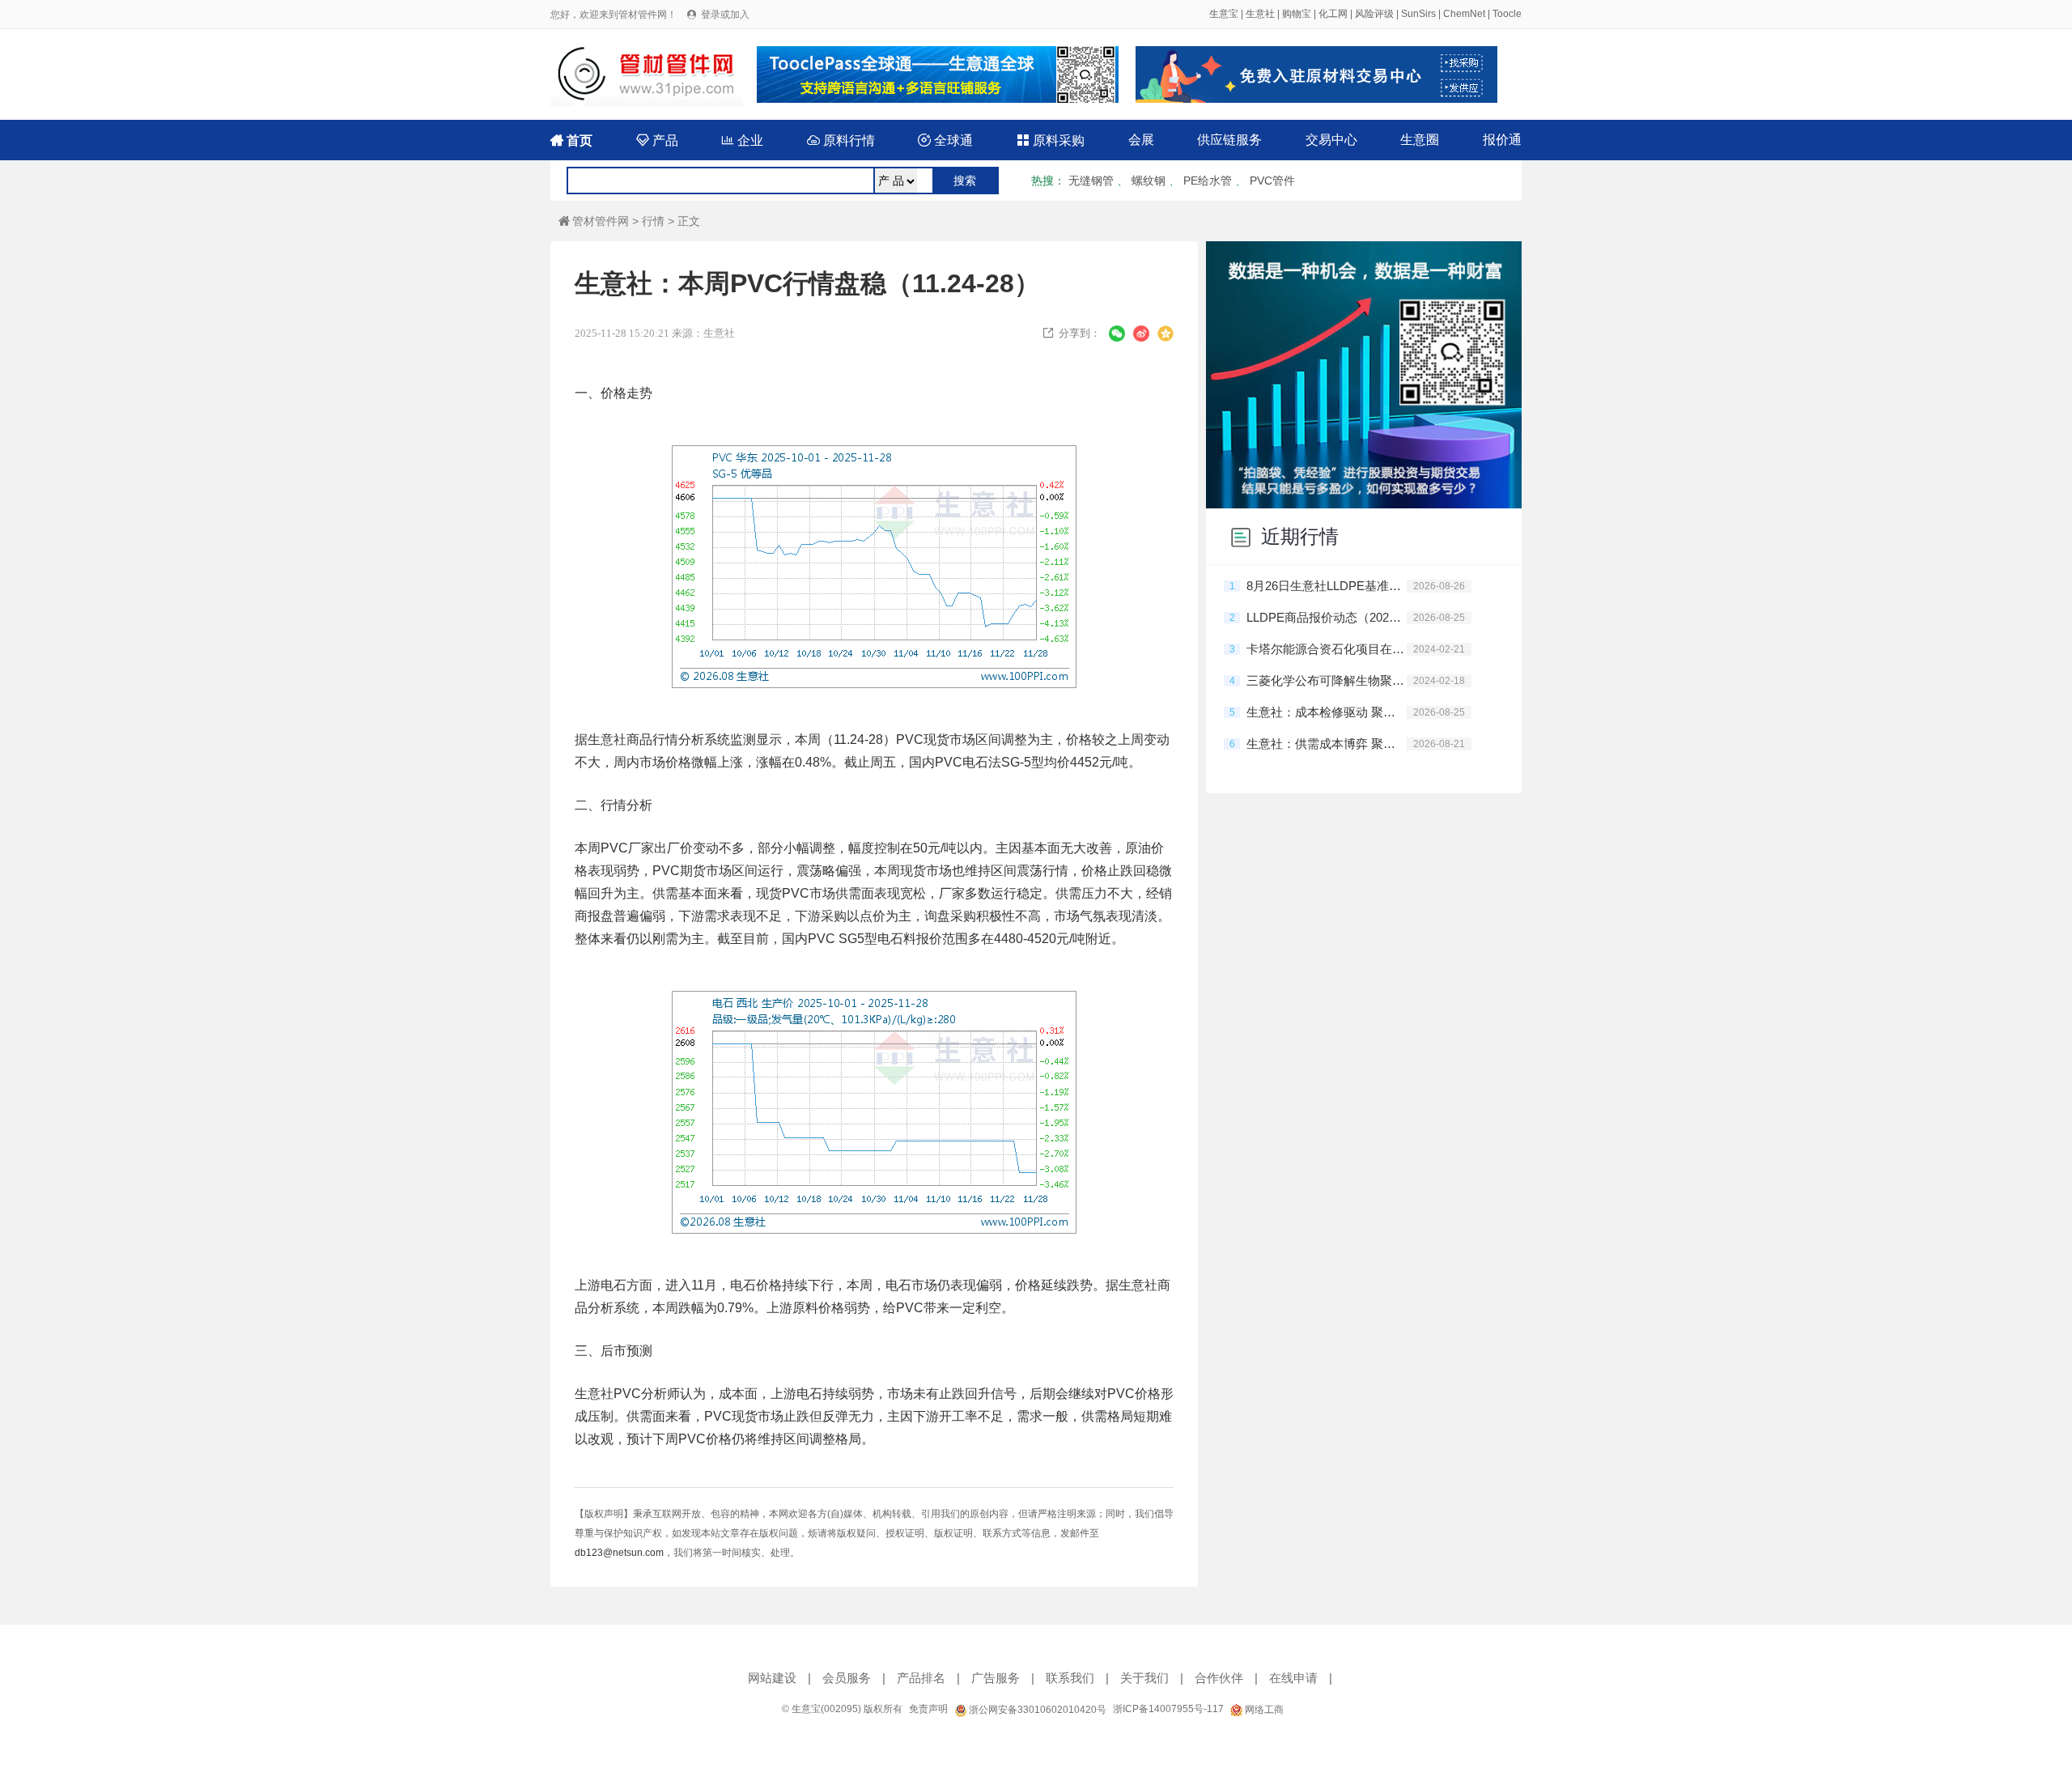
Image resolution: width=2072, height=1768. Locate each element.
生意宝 (1224, 14)
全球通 (945, 140)
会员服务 (847, 1678)
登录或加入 (725, 15)
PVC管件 (1272, 181)
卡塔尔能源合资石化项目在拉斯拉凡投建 (1327, 649)
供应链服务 (1229, 140)
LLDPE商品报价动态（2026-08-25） (1327, 617)
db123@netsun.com (619, 1553)
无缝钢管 (1091, 181)
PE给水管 (1208, 181)
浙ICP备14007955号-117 (1168, 1709)
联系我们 (1070, 1678)
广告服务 (996, 1678)
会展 (1141, 140)
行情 (653, 221)
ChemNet (1464, 14)
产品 (657, 140)
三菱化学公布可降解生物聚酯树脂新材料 (1327, 680)
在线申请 (1293, 1678)
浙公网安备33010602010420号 (1036, 1710)
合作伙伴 (1219, 1678)
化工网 (1333, 14)
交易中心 (1331, 140)
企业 (742, 140)
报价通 (1502, 140)
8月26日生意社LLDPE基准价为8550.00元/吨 (1327, 586)
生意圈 (1420, 140)
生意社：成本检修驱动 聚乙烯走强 (1327, 712)
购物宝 (1297, 14)
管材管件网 (594, 221)
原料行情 (841, 140)
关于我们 (1144, 1678)
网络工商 (1263, 1710)
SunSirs (1418, 14)
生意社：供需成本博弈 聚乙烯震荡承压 (1327, 744)
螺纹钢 (1149, 181)
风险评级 (1374, 14)
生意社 (1260, 14)
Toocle (1507, 14)
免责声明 (928, 1709)
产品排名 (921, 1678)
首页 (571, 140)
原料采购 (1051, 140)
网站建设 (772, 1678)
